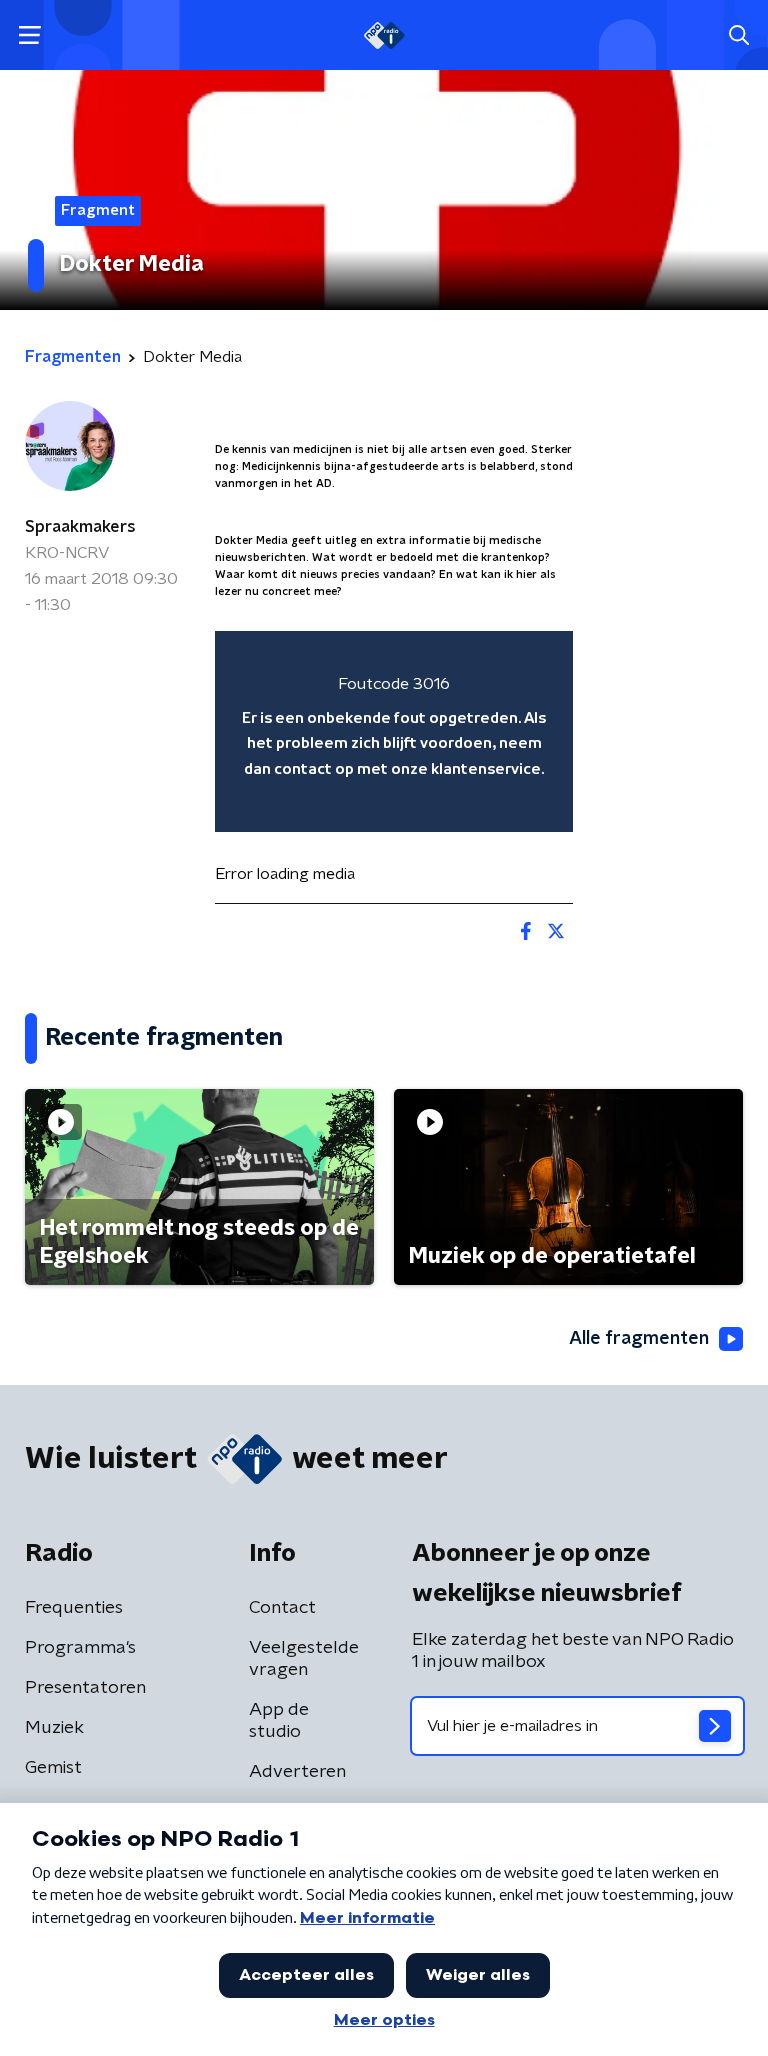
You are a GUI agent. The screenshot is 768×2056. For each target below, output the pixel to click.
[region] (394, 731)
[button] (29, 35)
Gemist (53, 1768)
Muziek (54, 1728)
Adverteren (297, 1772)
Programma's (80, 1648)
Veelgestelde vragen (304, 1659)
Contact (282, 1608)
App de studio (279, 1721)
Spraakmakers (80, 527)
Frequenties (74, 1608)
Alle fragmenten (639, 1339)
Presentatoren (85, 1688)
